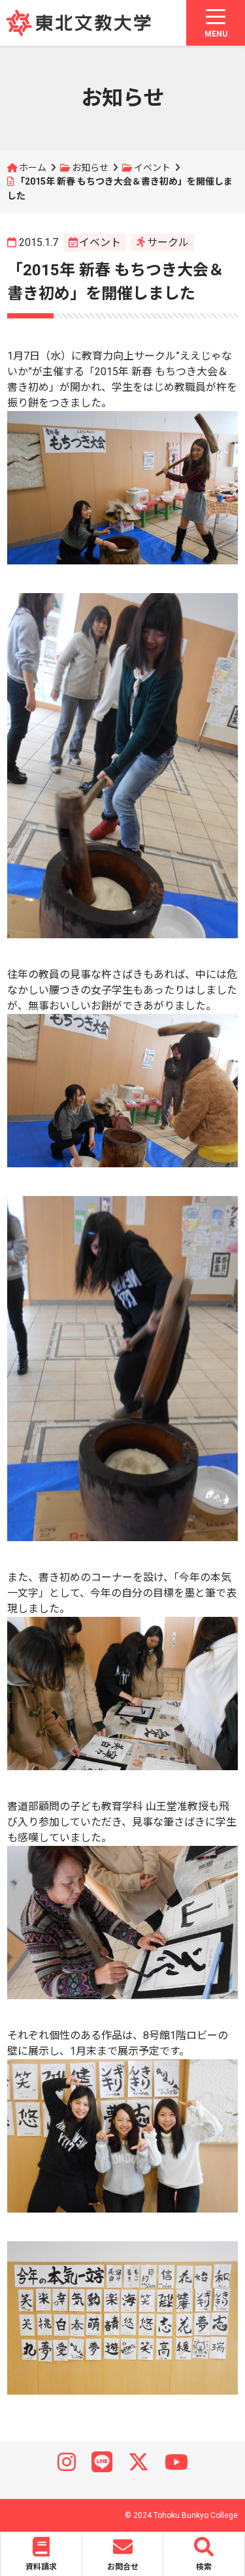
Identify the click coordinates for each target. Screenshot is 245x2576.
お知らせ (90, 168)
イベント (152, 168)
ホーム (33, 168)
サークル (168, 242)
